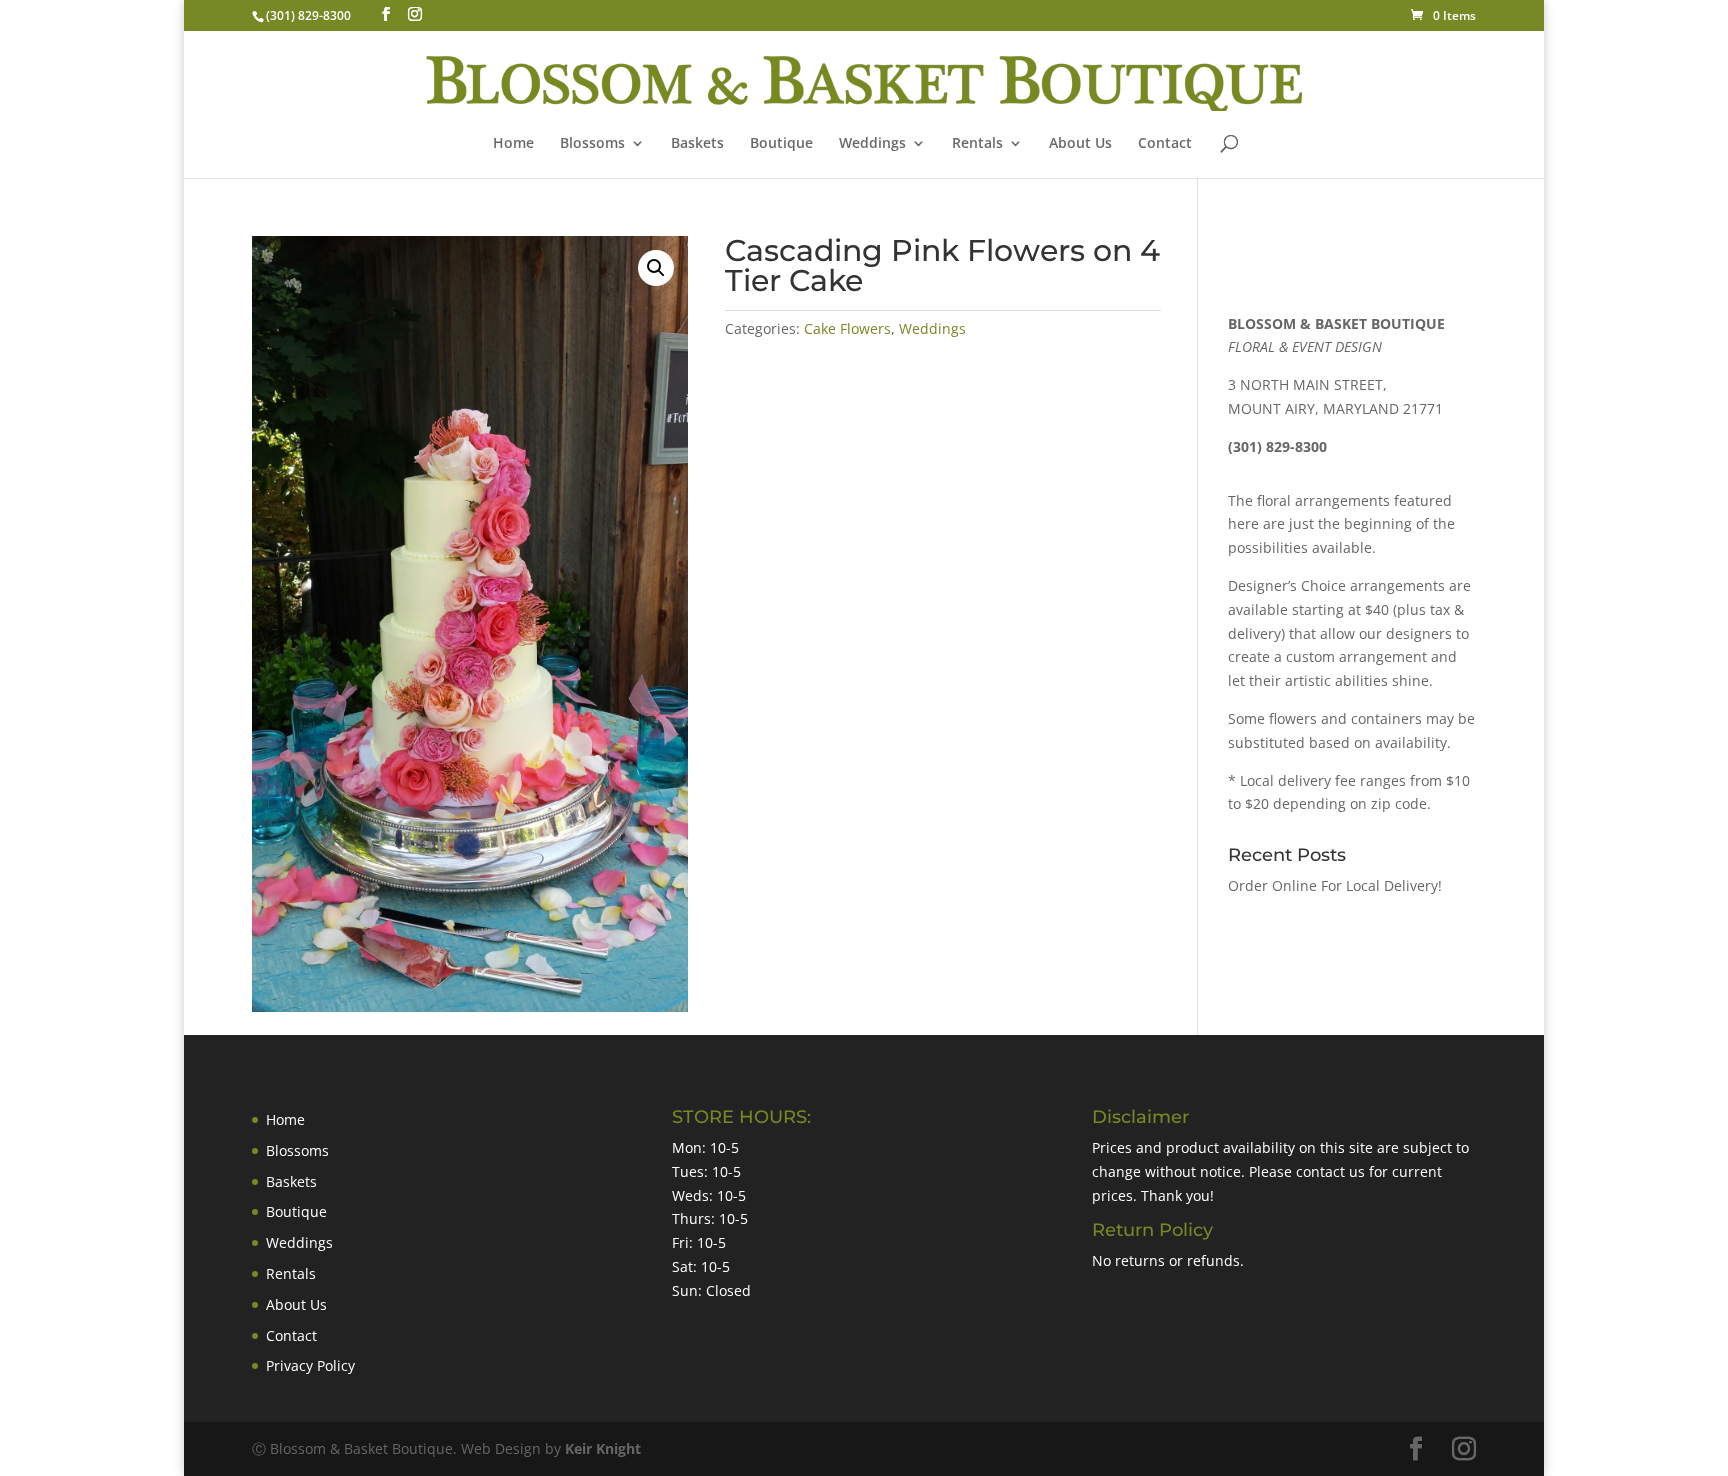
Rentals (977, 144)
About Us (1080, 144)
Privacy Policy (310, 1365)
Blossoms (297, 1150)
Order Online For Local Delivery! (1335, 885)
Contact (1165, 144)
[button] (656, 268)
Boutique (781, 144)
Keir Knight (603, 1448)
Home (513, 144)
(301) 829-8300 (308, 15)
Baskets (697, 144)
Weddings (872, 144)
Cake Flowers (847, 328)
